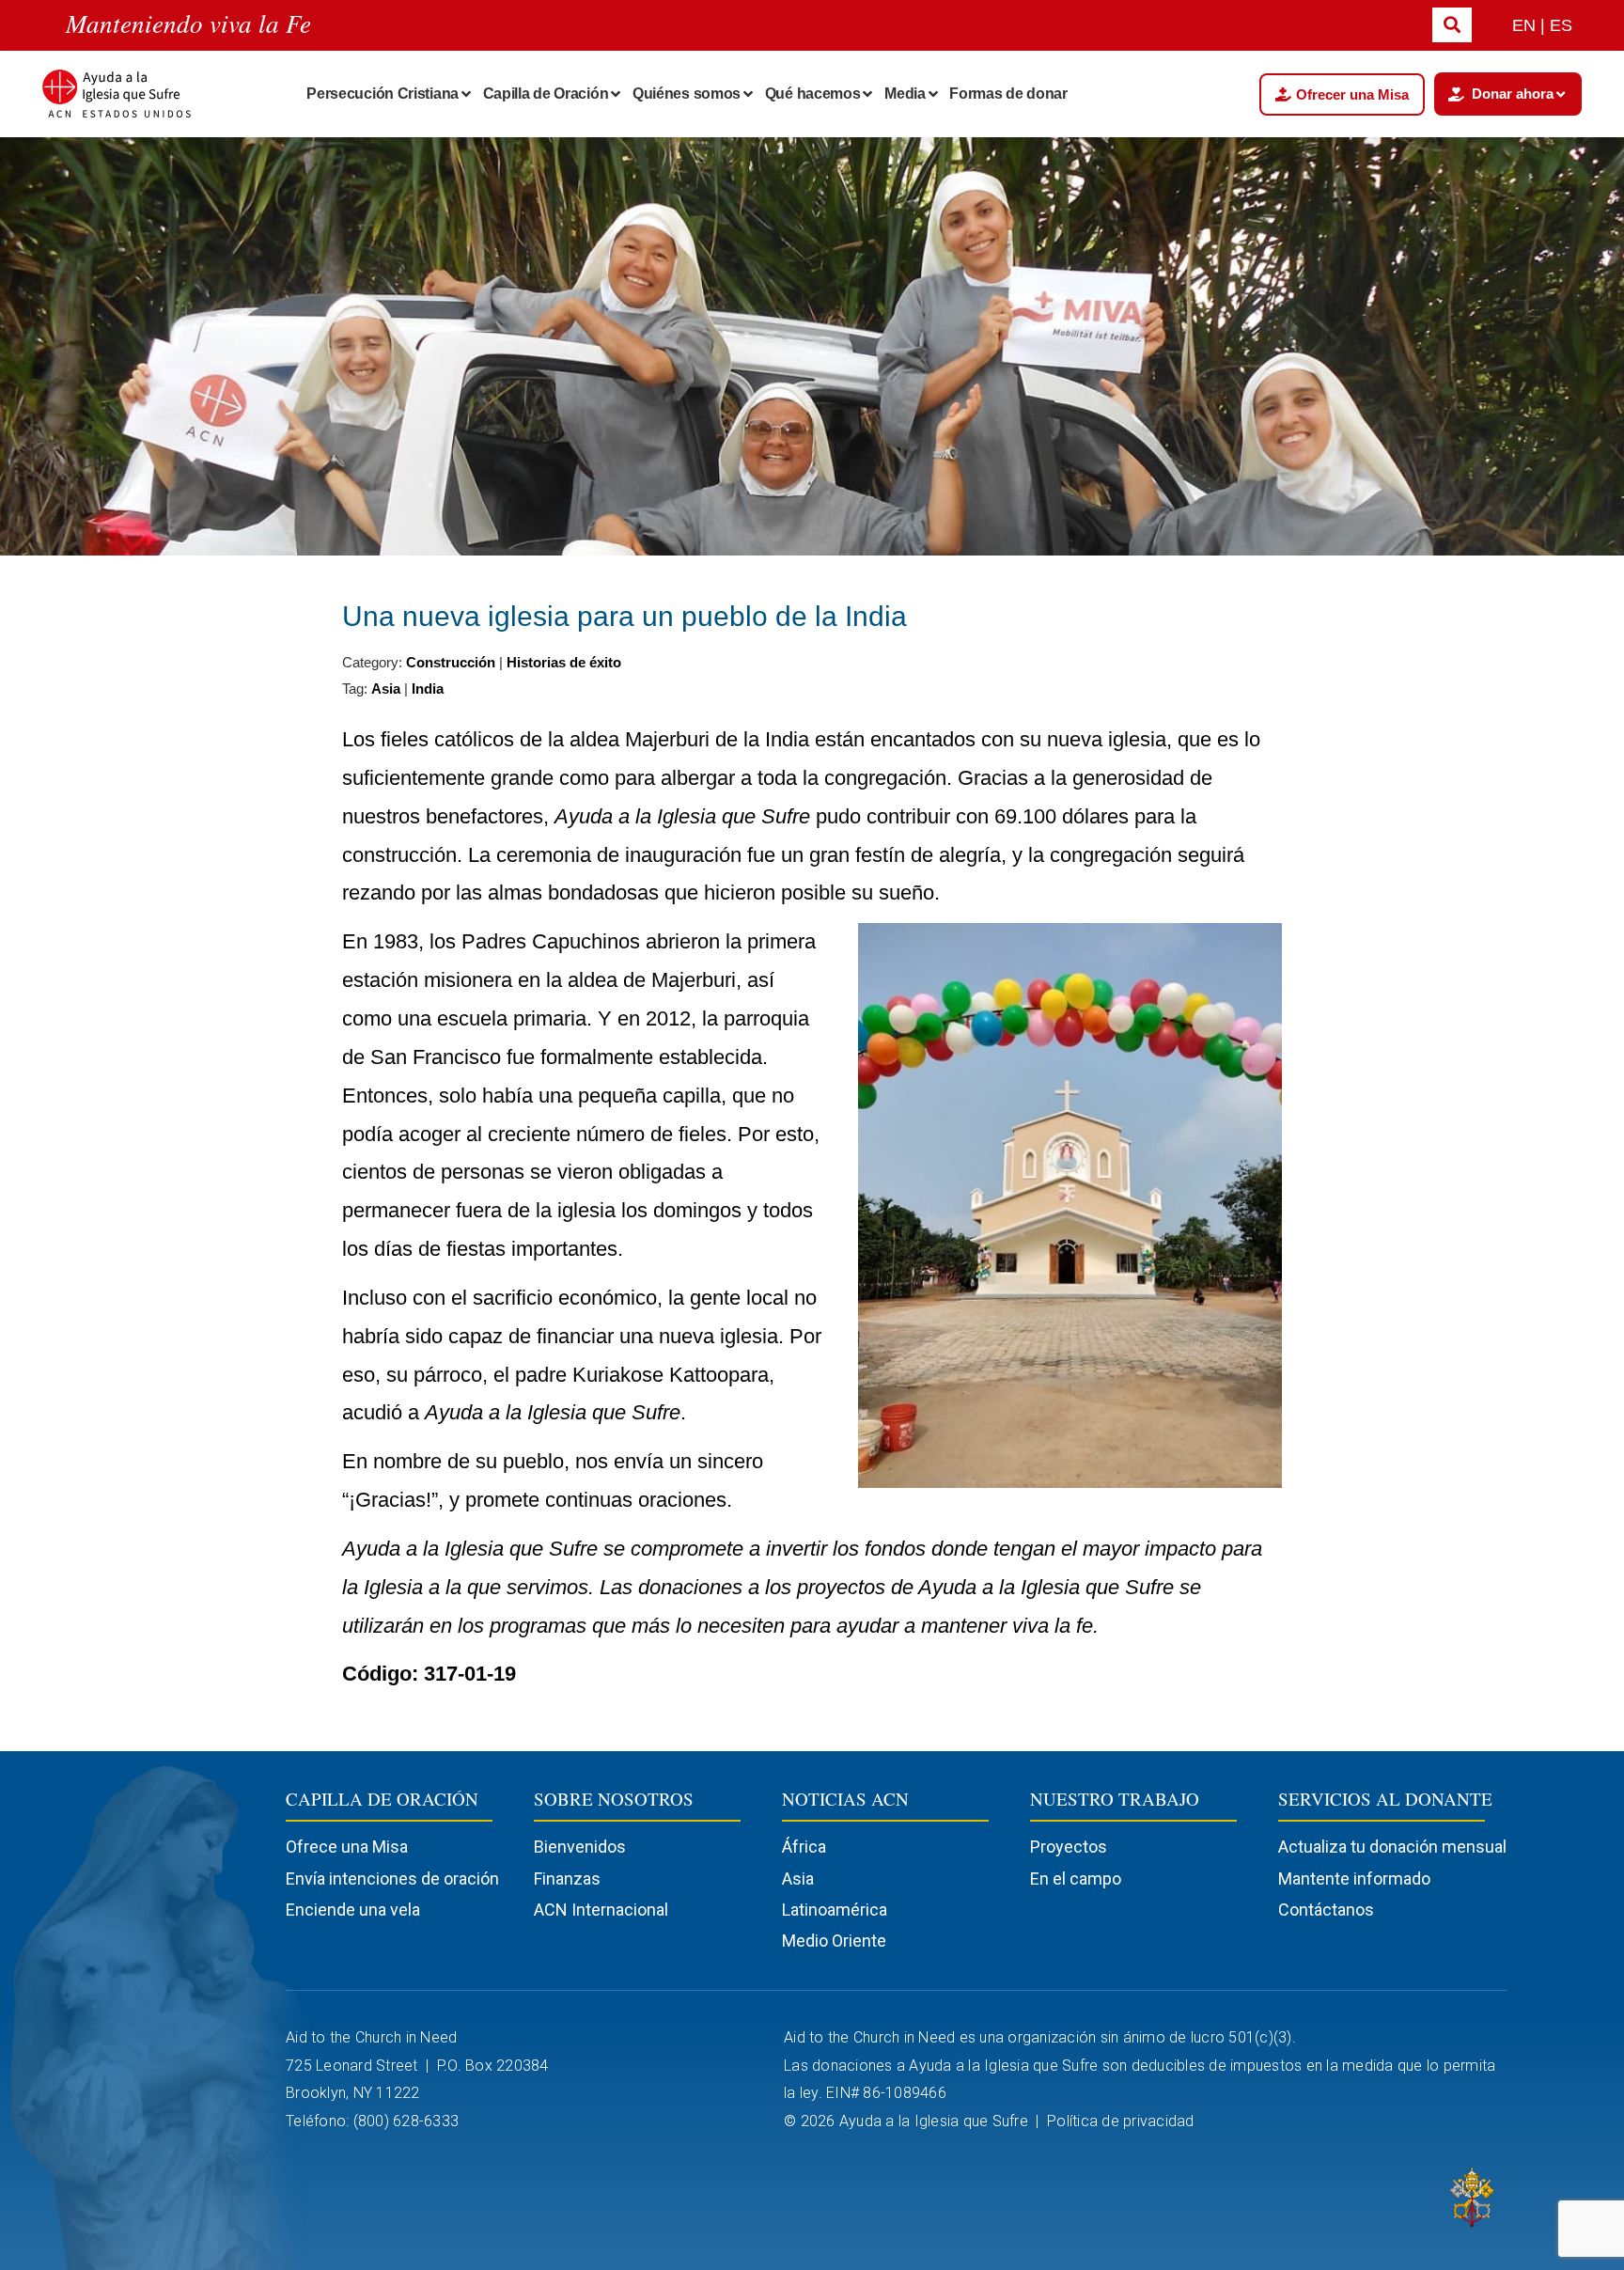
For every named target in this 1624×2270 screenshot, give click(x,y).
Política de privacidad (1123, 2121)
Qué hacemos (813, 94)
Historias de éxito (564, 662)
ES (1561, 25)
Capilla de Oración (546, 94)
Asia (386, 689)
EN (1524, 25)
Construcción (451, 662)
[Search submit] (1452, 25)
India (428, 689)
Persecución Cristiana (383, 94)
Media (905, 94)
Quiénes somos (687, 94)
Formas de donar (1008, 94)
